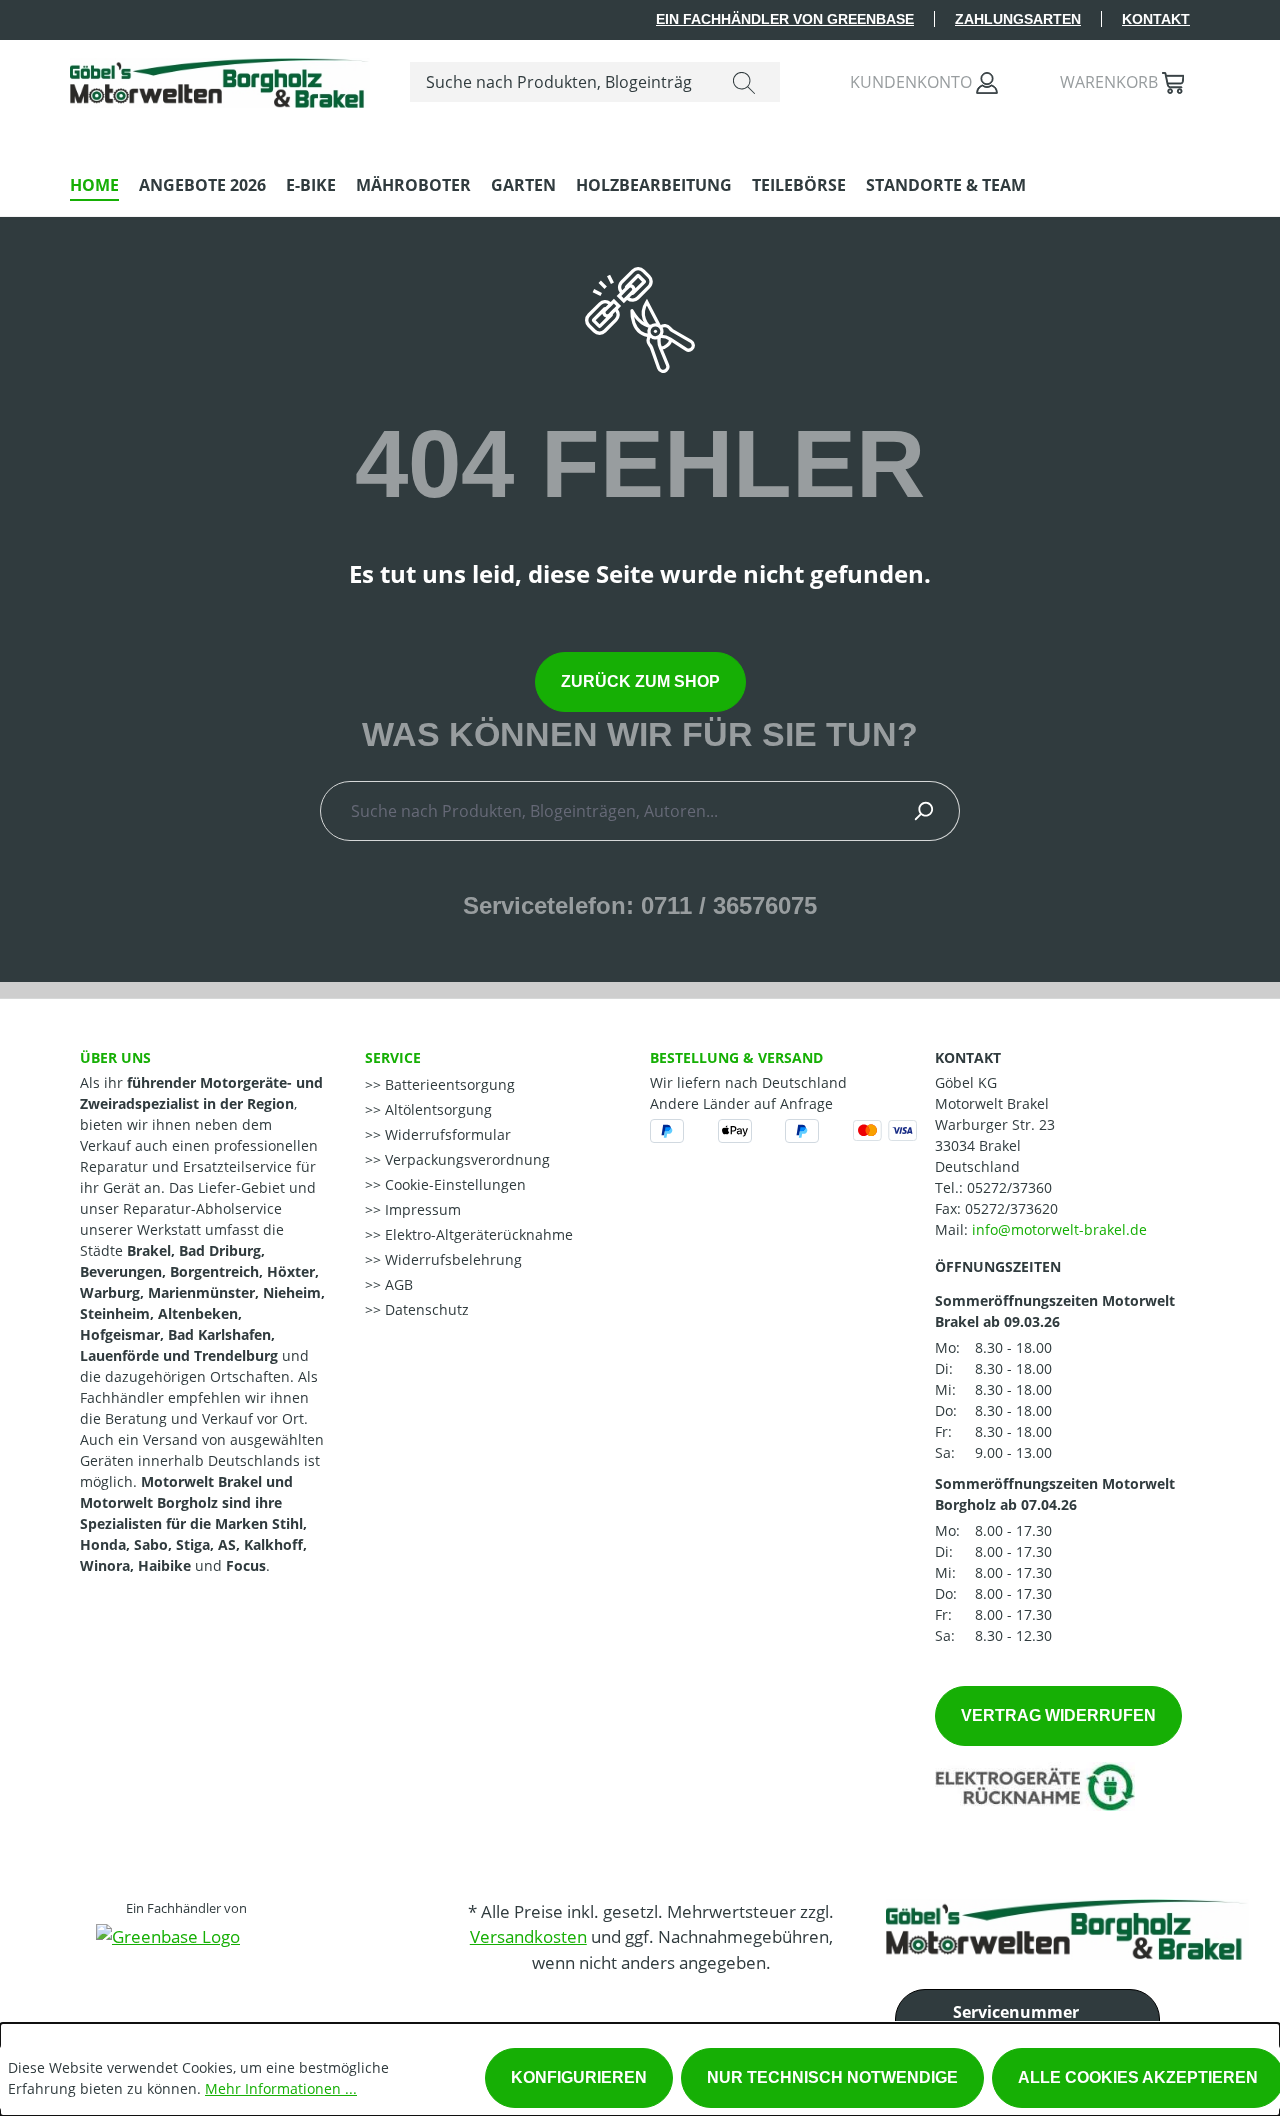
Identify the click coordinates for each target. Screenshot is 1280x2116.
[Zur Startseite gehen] (220, 78)
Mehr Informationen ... (281, 2088)
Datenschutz (425, 1309)
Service (393, 1057)
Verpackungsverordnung (465, 1159)
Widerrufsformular (446, 1134)
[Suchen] (744, 82)
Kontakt (1156, 19)
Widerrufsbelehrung (451, 1259)
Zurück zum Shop (640, 681)
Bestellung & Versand (736, 1057)
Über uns (115, 1057)
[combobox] (559, 82)
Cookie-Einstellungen (453, 1184)
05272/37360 (1009, 1187)
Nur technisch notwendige (832, 2077)
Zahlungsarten (1018, 19)
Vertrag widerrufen (1058, 1715)
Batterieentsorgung (448, 1084)
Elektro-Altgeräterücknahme (477, 1234)
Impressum (421, 1209)
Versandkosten (528, 1936)
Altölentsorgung (436, 1109)
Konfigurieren (579, 2077)
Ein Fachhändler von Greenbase (785, 19)
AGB (397, 1284)
